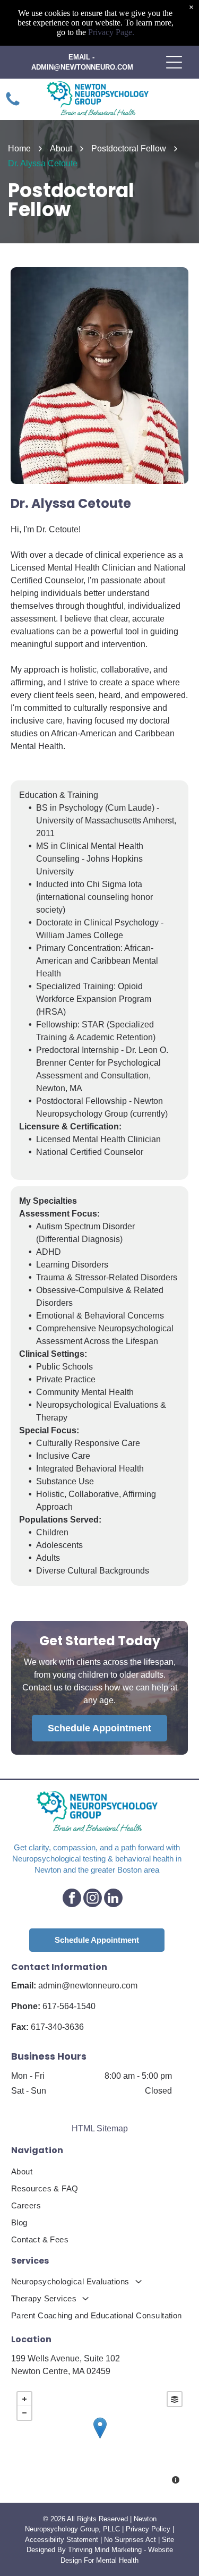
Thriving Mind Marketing (105, 2550)
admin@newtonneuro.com (88, 1986)
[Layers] (175, 2399)
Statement (82, 2540)
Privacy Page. (111, 32)
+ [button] (24, 2399)
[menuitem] (99, 2172)
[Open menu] (174, 62)
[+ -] (99, 2439)
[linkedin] (113, 1899)
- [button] (24, 2413)
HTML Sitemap (100, 2128)
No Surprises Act (130, 2540)
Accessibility (45, 2540)
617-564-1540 (69, 2006)
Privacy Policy (148, 2529)
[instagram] (93, 1899)
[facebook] (72, 1899)
